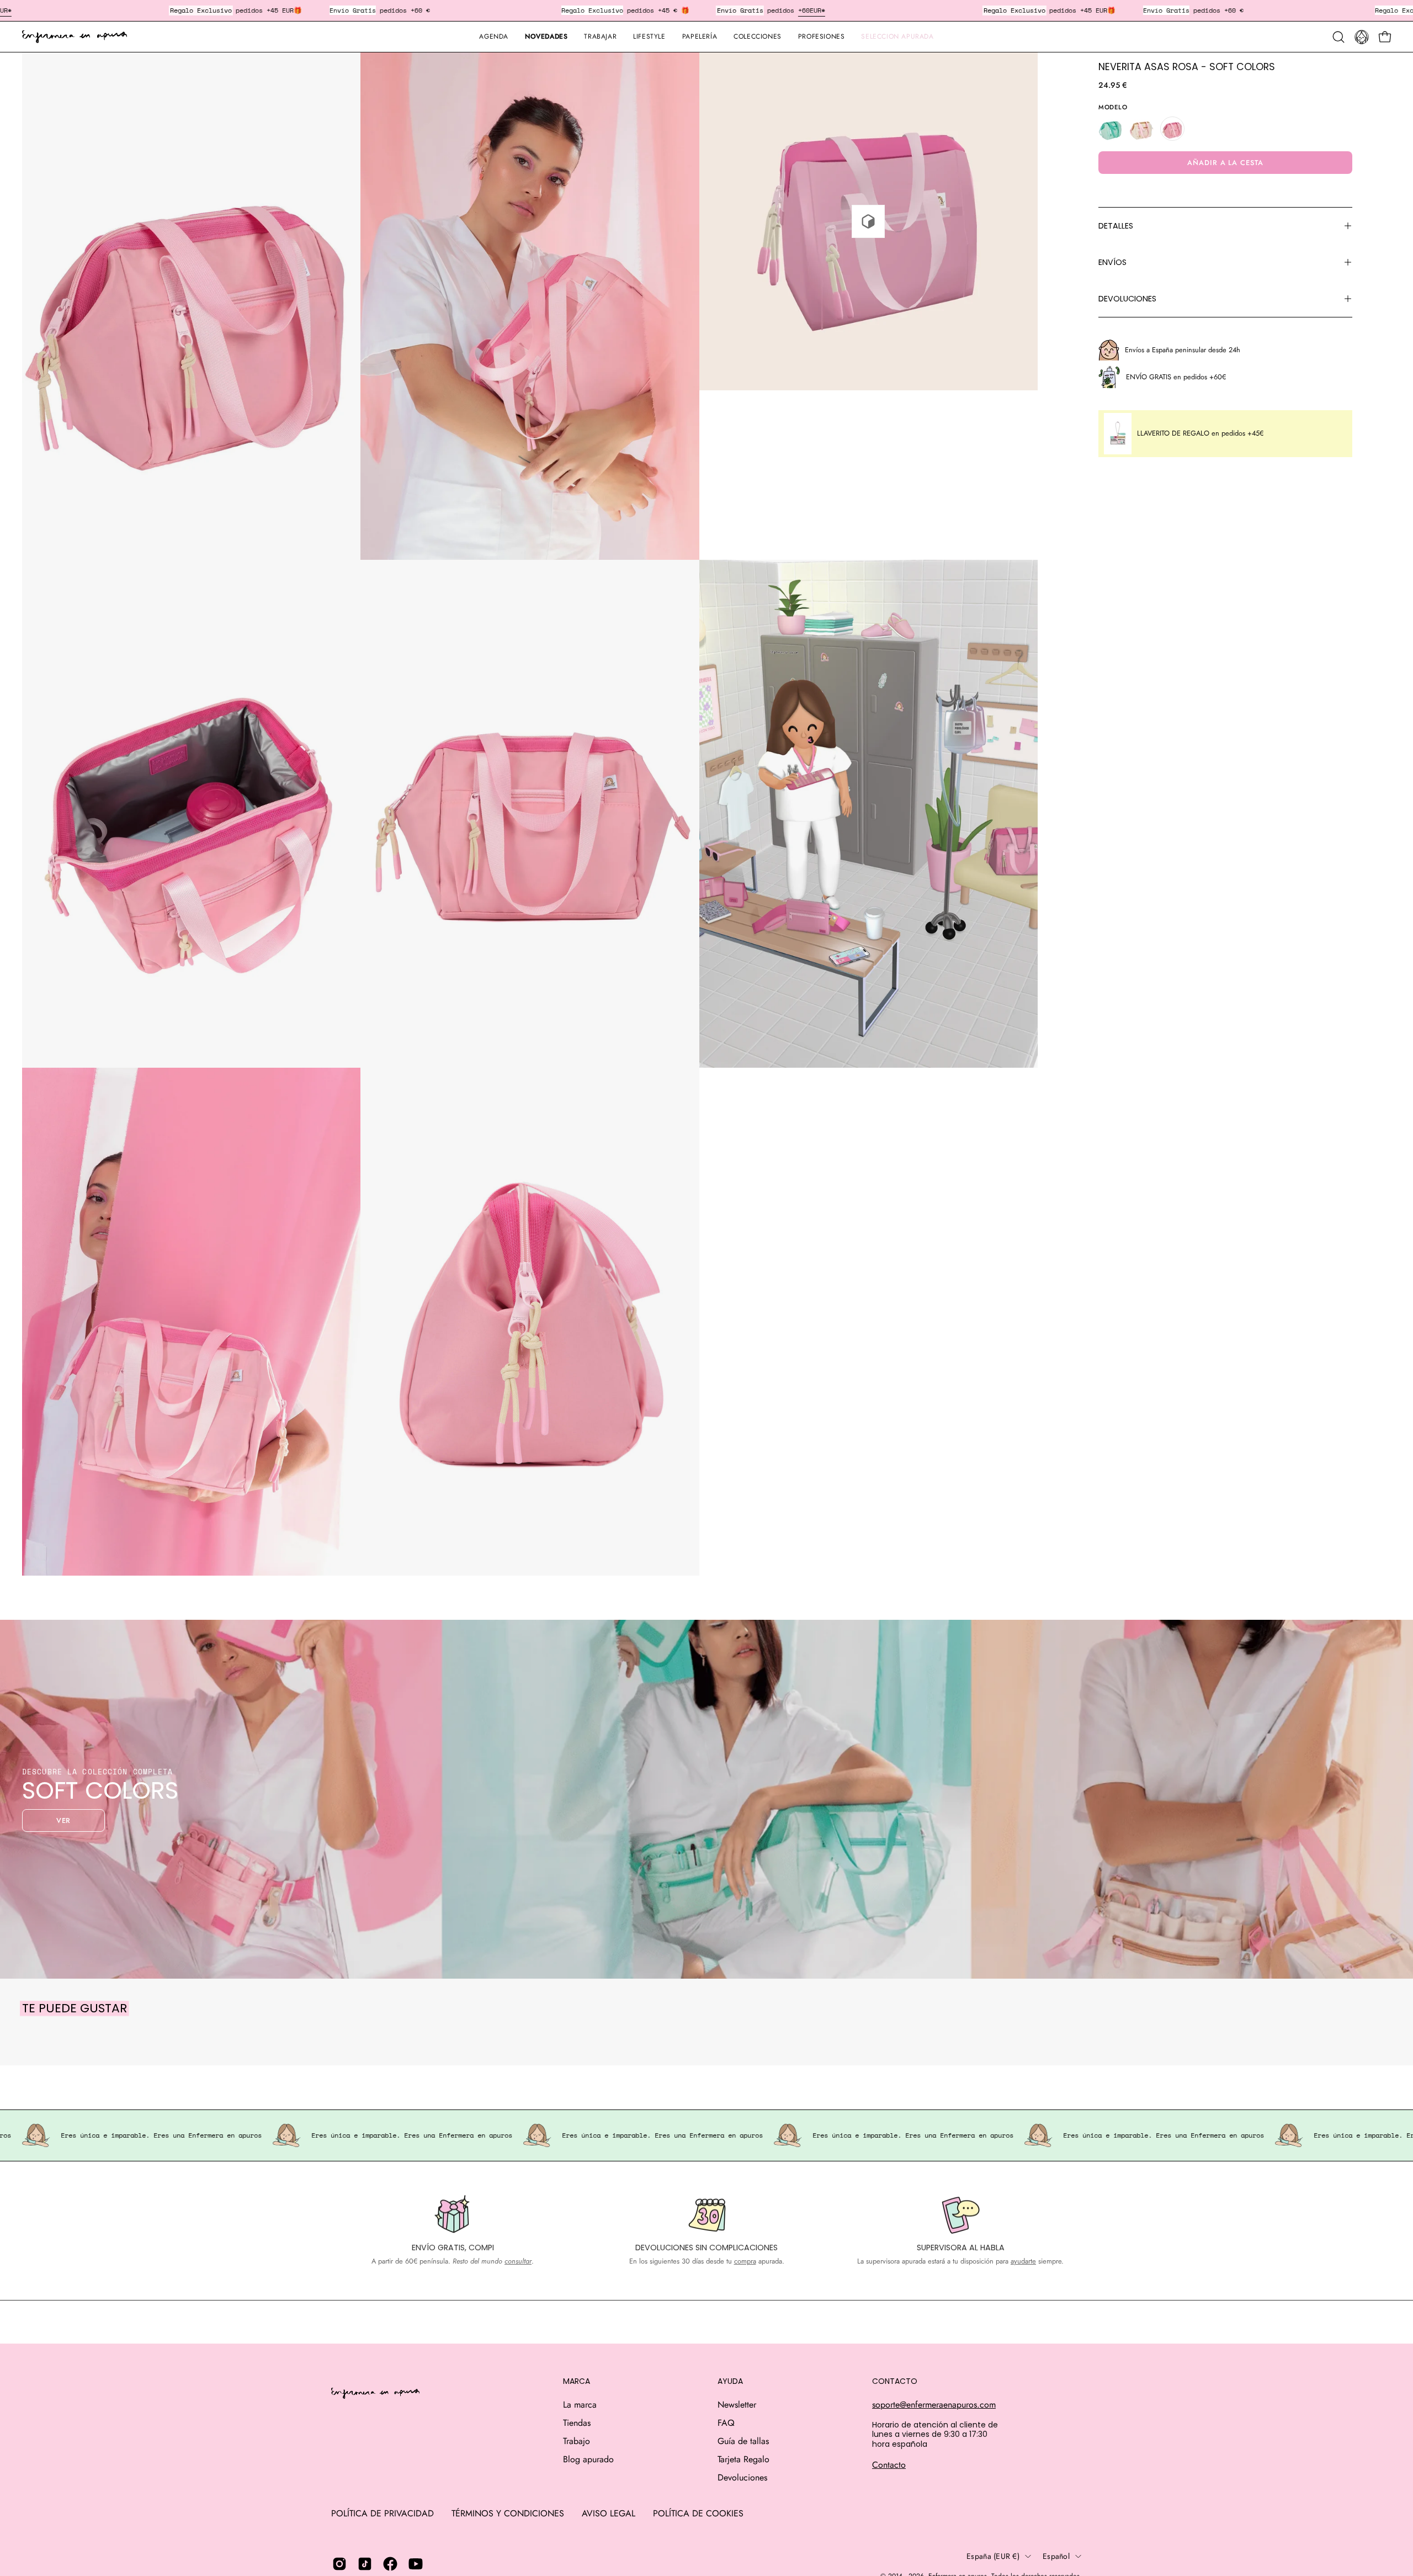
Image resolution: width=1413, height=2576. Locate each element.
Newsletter (737, 2405)
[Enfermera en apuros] (75, 37)
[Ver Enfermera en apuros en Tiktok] (365, 2564)
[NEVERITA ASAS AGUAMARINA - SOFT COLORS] (1111, 129)
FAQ (726, 2423)
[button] (700, 37)
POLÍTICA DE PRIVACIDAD (383, 2513)
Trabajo (577, 2441)
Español (1056, 2556)
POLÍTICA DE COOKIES (698, 2513)
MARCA (577, 2382)
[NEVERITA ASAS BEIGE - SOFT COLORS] (1141, 129)
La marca (580, 2405)
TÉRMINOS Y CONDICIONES (508, 2513)
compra (745, 2261)
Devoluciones (742, 2477)
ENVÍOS (1112, 262)
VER (64, 1820)
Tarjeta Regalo (743, 2459)
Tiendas (577, 2423)
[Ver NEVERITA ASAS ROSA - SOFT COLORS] (868, 221)
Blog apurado (588, 2459)
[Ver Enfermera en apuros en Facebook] (390, 2564)
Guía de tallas (743, 2441)
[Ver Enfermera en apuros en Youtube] (416, 2564)
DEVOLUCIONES (1127, 299)
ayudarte (1023, 2261)
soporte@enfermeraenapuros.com (934, 2405)
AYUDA (730, 2382)
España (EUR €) (993, 2556)
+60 (804, 10)
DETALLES (1116, 226)
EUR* (817, 10)
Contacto (889, 2465)
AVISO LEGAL (609, 2513)
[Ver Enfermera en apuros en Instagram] (339, 2564)
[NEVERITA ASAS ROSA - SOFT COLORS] (1172, 129)
